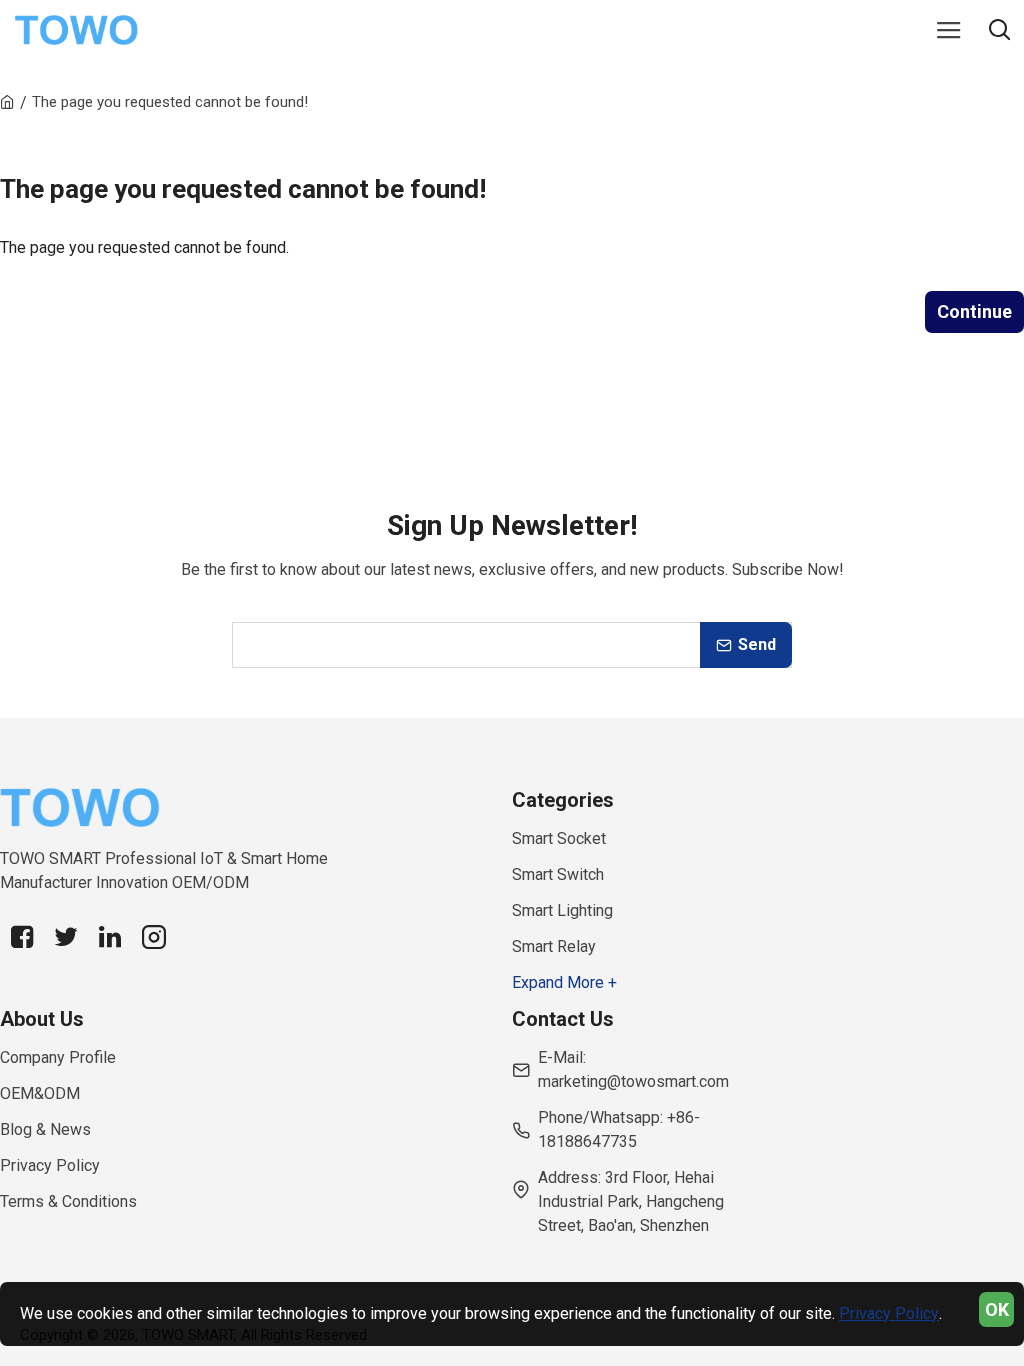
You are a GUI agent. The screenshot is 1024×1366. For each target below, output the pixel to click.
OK (997, 1309)
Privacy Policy (889, 1313)
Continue (974, 311)
